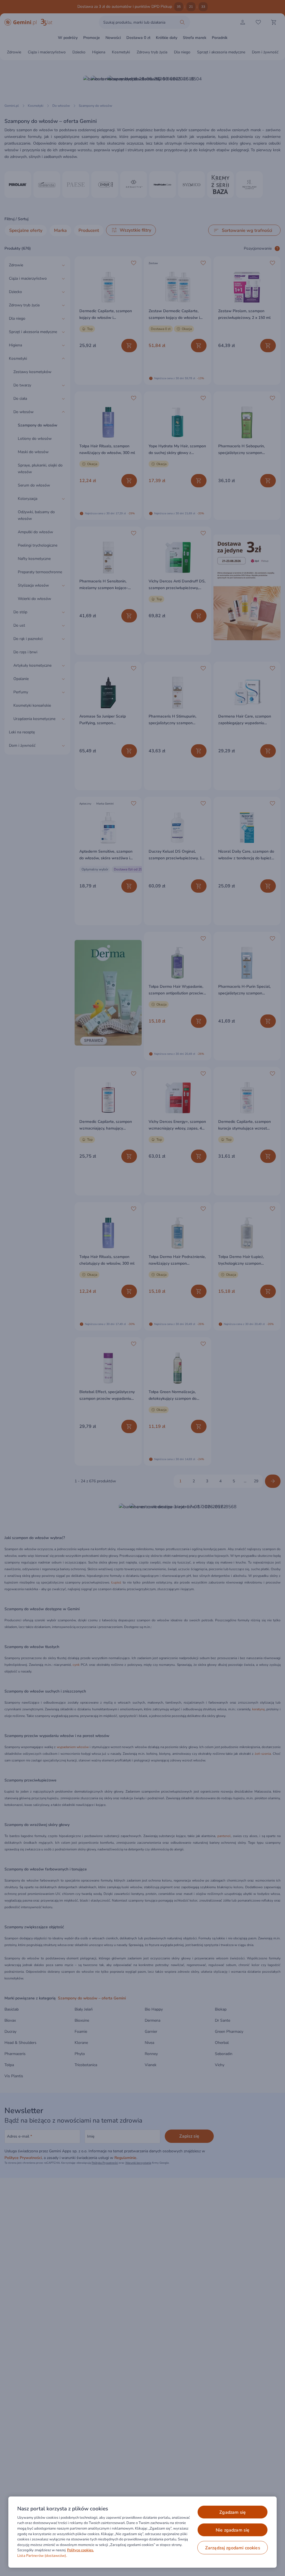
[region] (142, 2532)
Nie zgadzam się (233, 2530)
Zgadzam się (233, 2512)
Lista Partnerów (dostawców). (42, 2556)
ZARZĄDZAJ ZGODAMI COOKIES (233, 2548)
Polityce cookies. (80, 2550)
